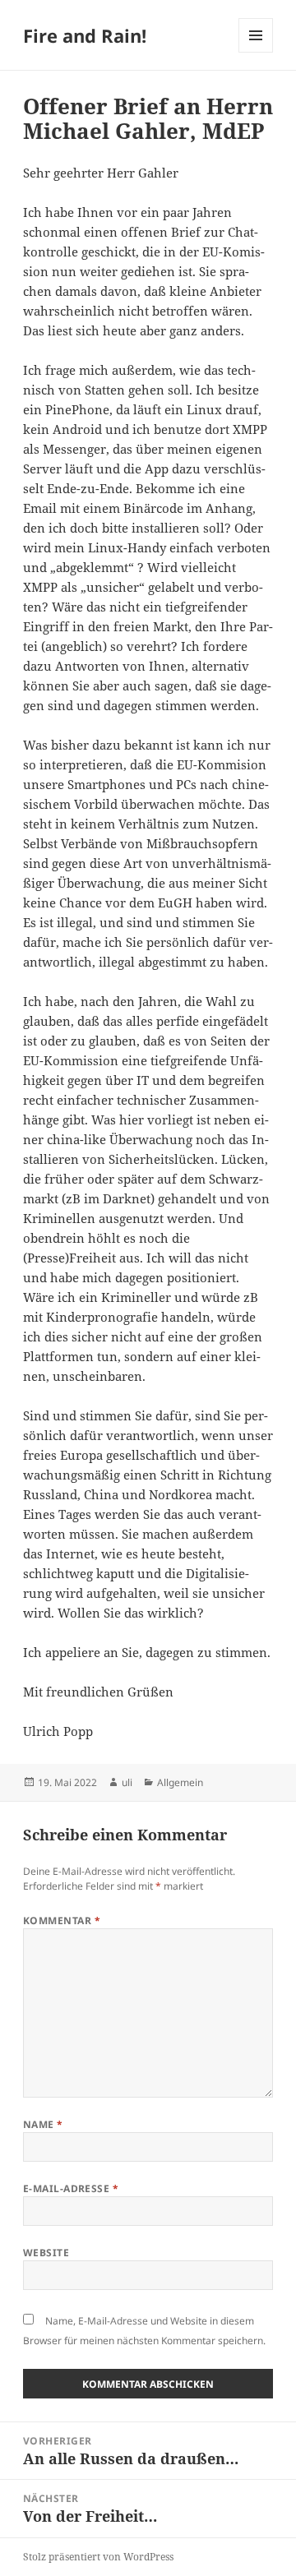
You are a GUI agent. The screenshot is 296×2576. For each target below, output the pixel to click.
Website (46, 2253)
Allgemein (180, 1782)
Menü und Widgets (256, 52)
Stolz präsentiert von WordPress (98, 2557)
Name (43, 2124)
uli (127, 1782)
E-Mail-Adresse (71, 2188)
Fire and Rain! (85, 35)
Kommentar (62, 1920)
